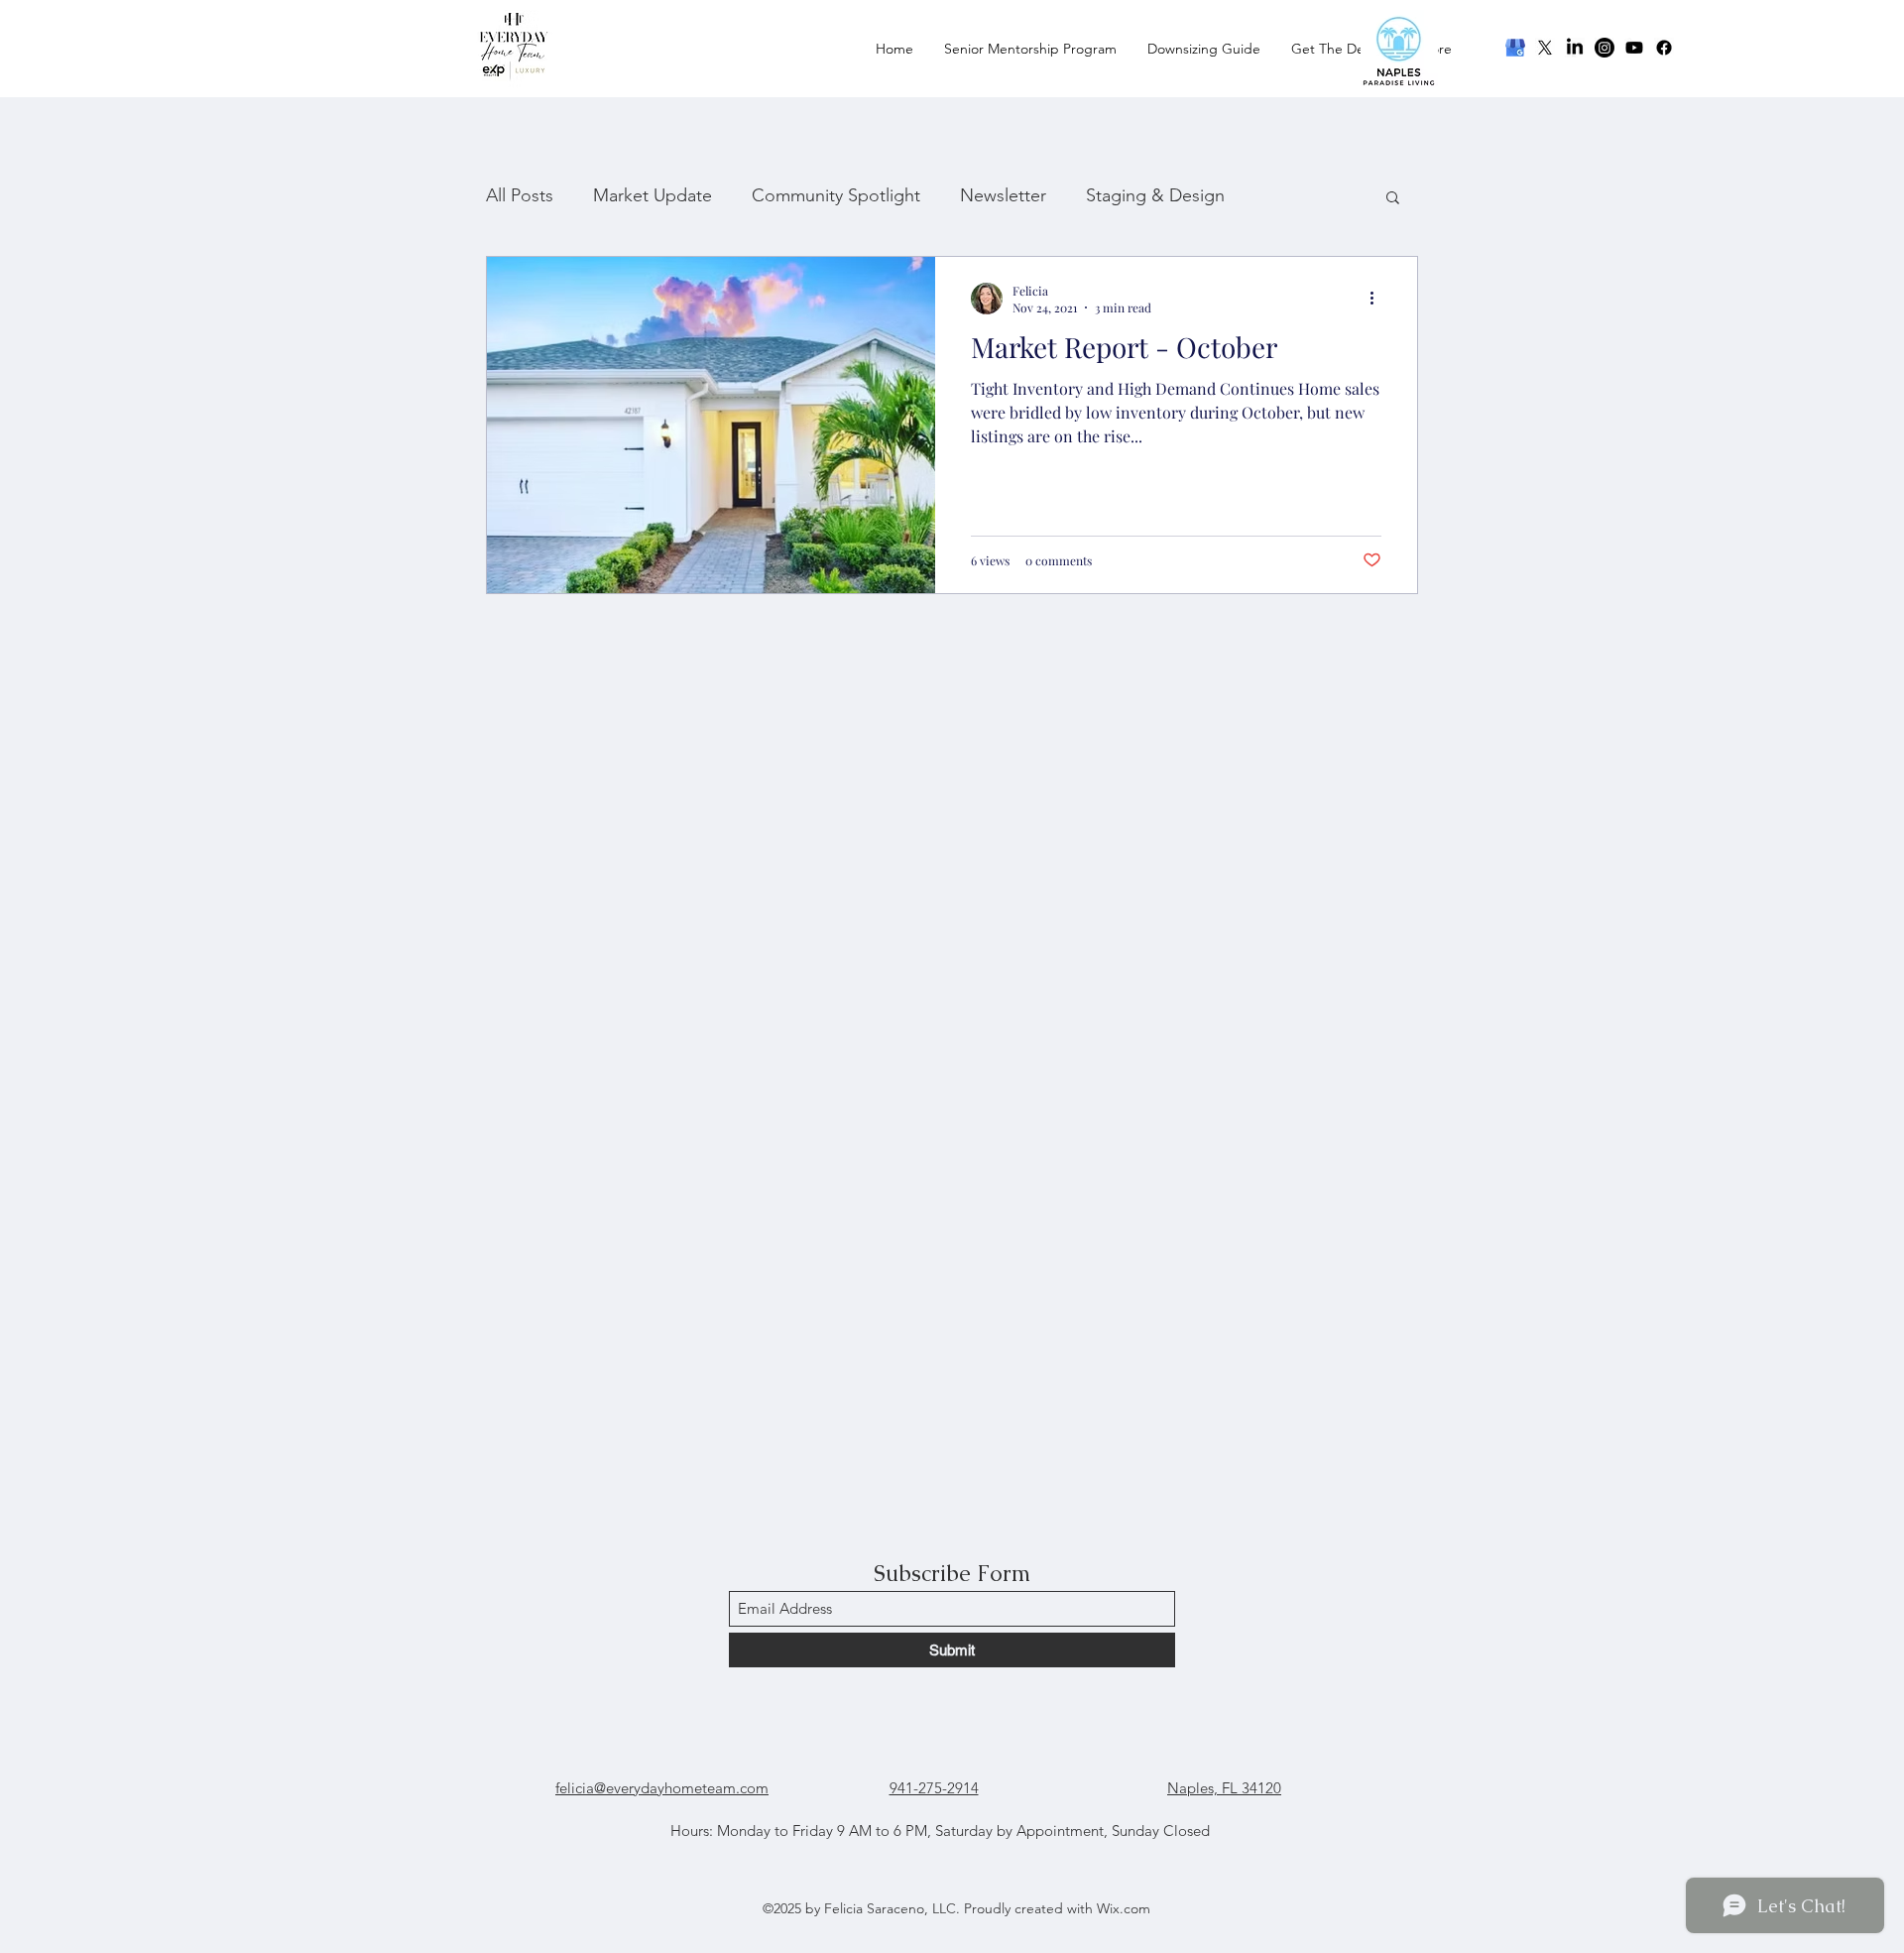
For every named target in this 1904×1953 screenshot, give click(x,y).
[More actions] (1378, 299)
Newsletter (1003, 195)
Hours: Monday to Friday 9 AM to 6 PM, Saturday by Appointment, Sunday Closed (940, 1831)
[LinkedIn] (1575, 48)
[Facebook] (1664, 48)
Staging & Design (1155, 195)
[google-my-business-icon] (1515, 48)
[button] (1393, 199)
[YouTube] (1634, 48)
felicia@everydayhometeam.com (662, 1788)
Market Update (653, 195)
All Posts (520, 195)
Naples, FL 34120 (1224, 1788)
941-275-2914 (934, 1788)
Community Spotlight (836, 195)
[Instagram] (1605, 48)
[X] (1545, 48)
